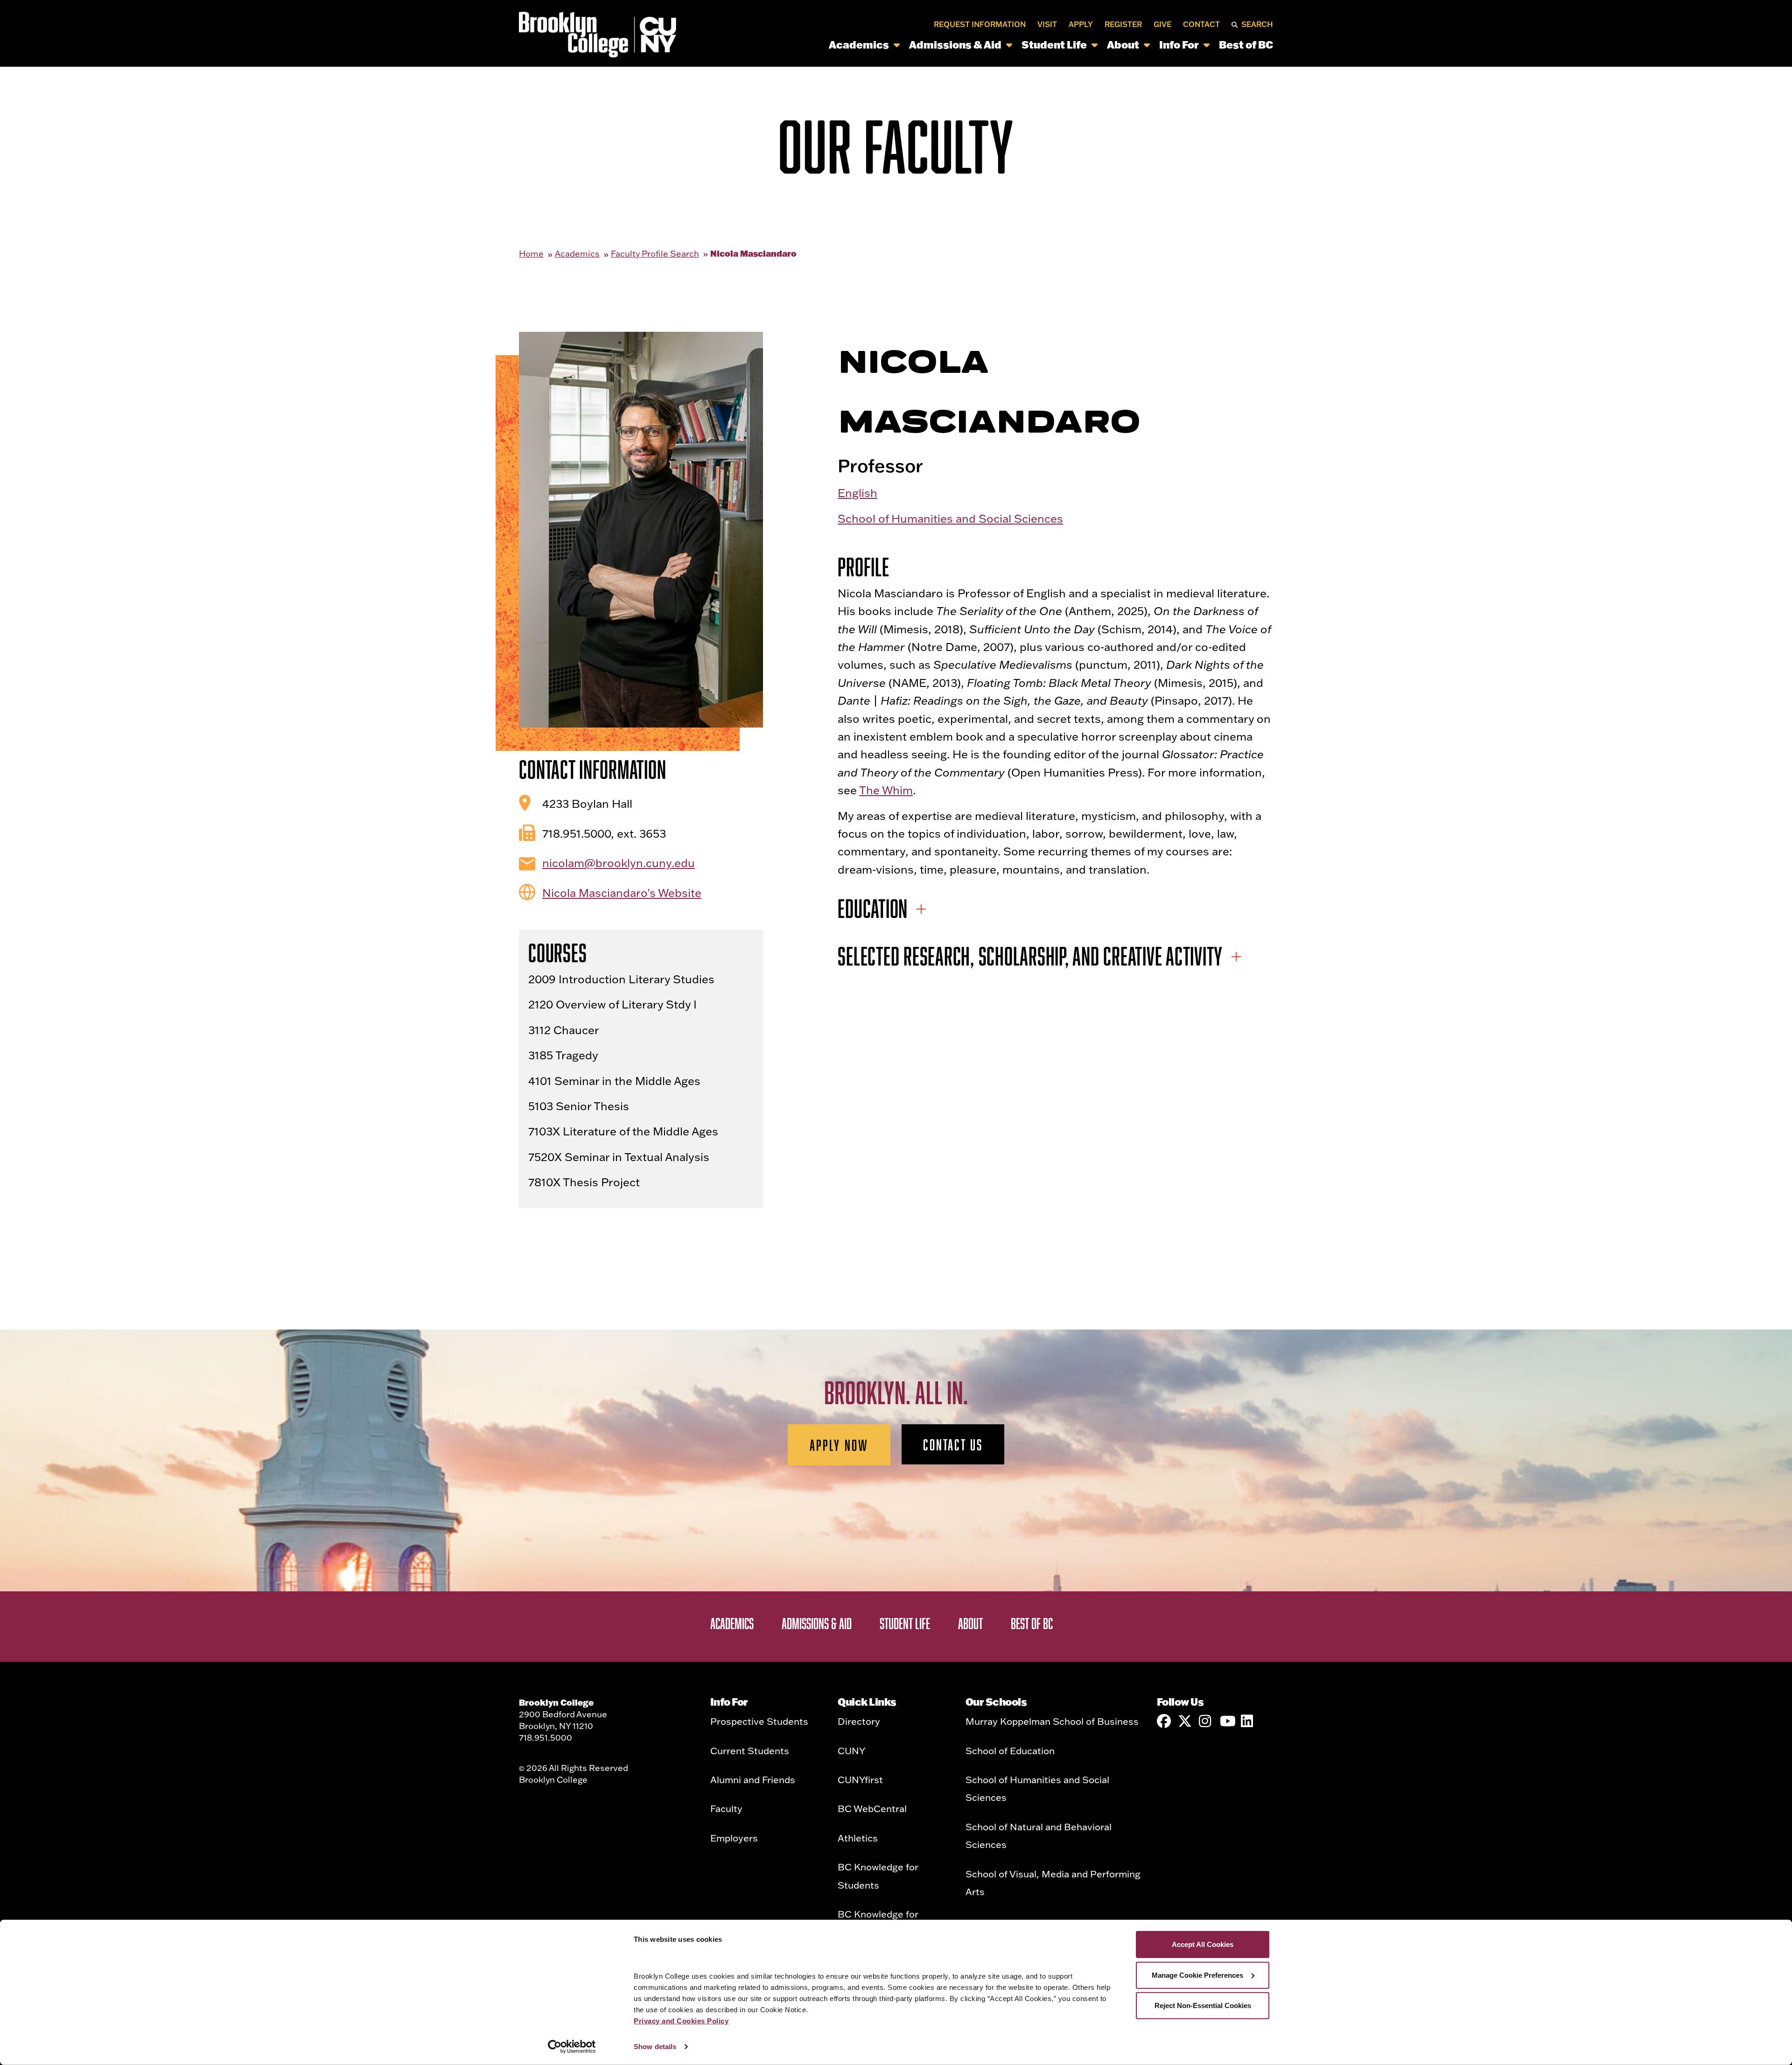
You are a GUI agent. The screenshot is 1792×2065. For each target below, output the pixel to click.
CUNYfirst (860, 1779)
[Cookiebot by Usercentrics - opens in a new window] (572, 2047)
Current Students (750, 1750)
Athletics (858, 1838)
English (857, 493)
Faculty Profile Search (655, 254)
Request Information (980, 24)
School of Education (1010, 1750)
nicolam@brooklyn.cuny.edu (619, 863)
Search (1257, 24)
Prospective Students (759, 1721)
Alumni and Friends (753, 1779)
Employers (734, 1838)
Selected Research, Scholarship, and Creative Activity (1030, 956)
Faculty (726, 1808)
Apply (1081, 24)
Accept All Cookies (1203, 1944)
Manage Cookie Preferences (1197, 1975)
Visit (1047, 24)
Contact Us (953, 1444)
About (1123, 45)
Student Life (1054, 45)
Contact (1201, 24)
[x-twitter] (1185, 1721)
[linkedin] (1248, 1721)
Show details (655, 2047)
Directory (859, 1721)
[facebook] (1164, 1721)
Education (873, 908)
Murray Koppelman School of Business (1052, 1721)
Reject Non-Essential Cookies (1203, 2005)
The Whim (886, 790)
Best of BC (1246, 45)
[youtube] (1227, 1721)
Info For (1179, 45)
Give (1162, 24)
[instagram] (1206, 1721)
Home (531, 254)
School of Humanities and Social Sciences (950, 518)
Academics (859, 45)
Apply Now (839, 1445)
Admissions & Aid (955, 45)
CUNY (851, 1750)
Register (1123, 24)
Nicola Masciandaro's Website (622, 892)
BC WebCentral (872, 1808)
